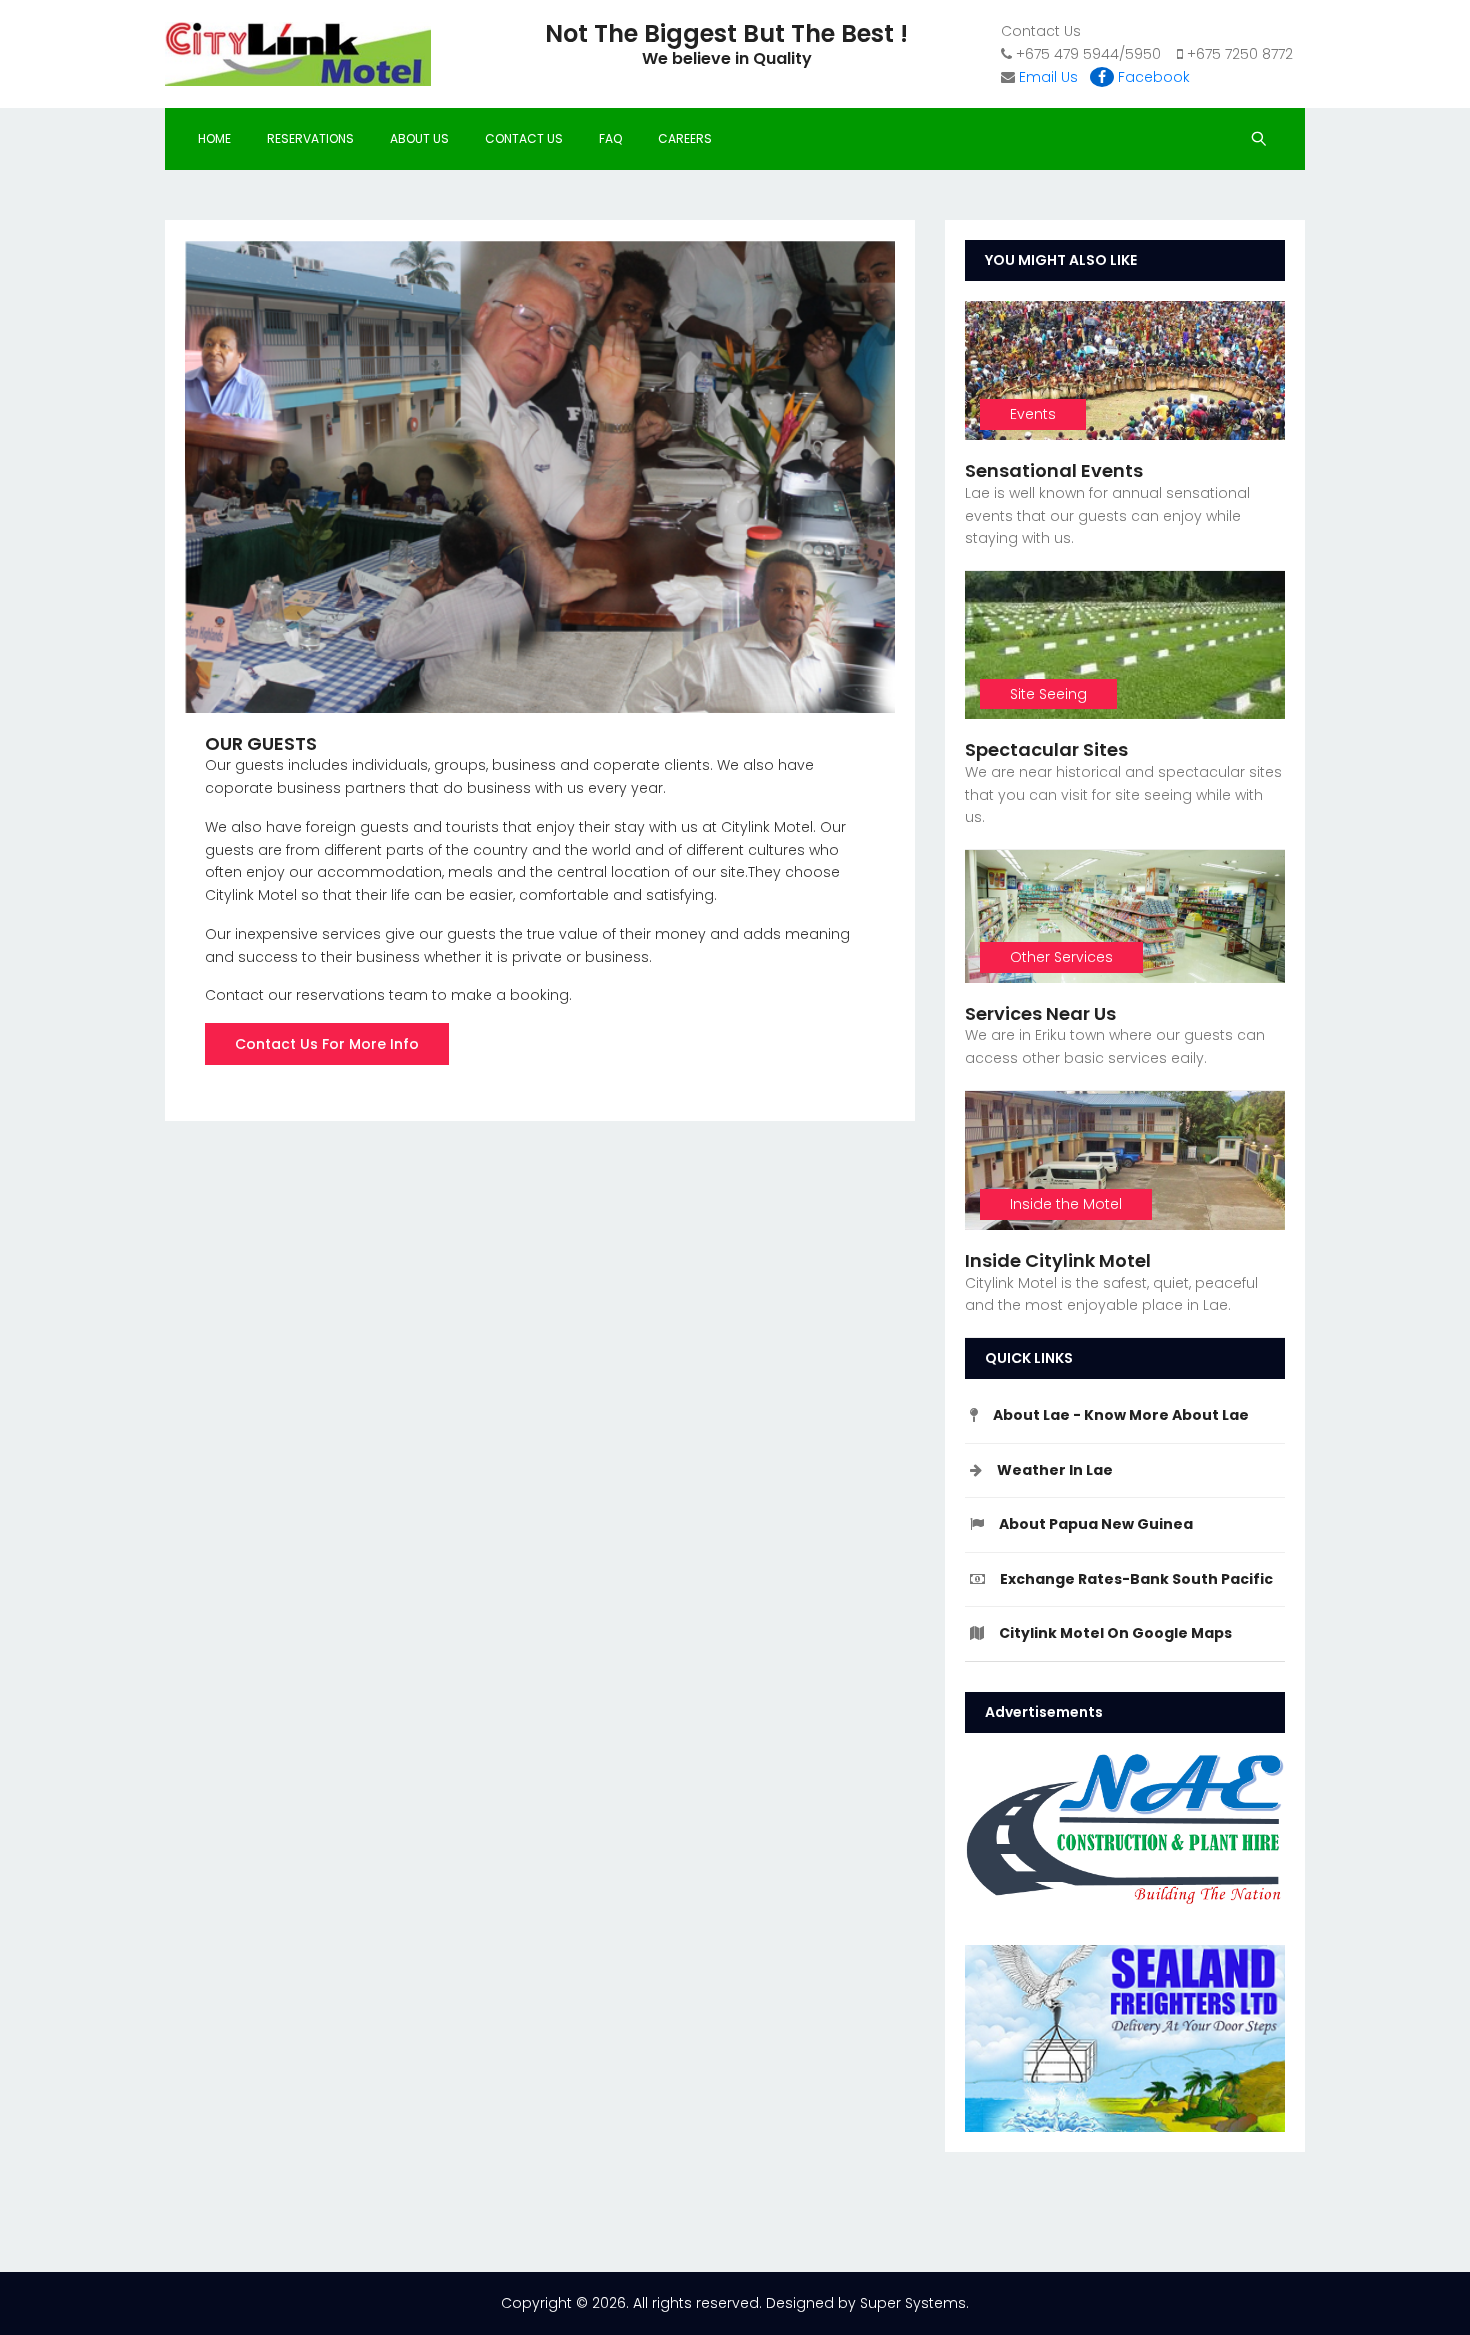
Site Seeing (1048, 694)
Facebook (1152, 77)
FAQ (610, 138)
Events (1033, 414)
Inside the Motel (1066, 1204)
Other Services (1061, 957)
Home (214, 138)
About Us (419, 138)
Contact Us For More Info (327, 1044)
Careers (685, 138)
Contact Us (524, 138)
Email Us (1048, 77)
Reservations (310, 138)
